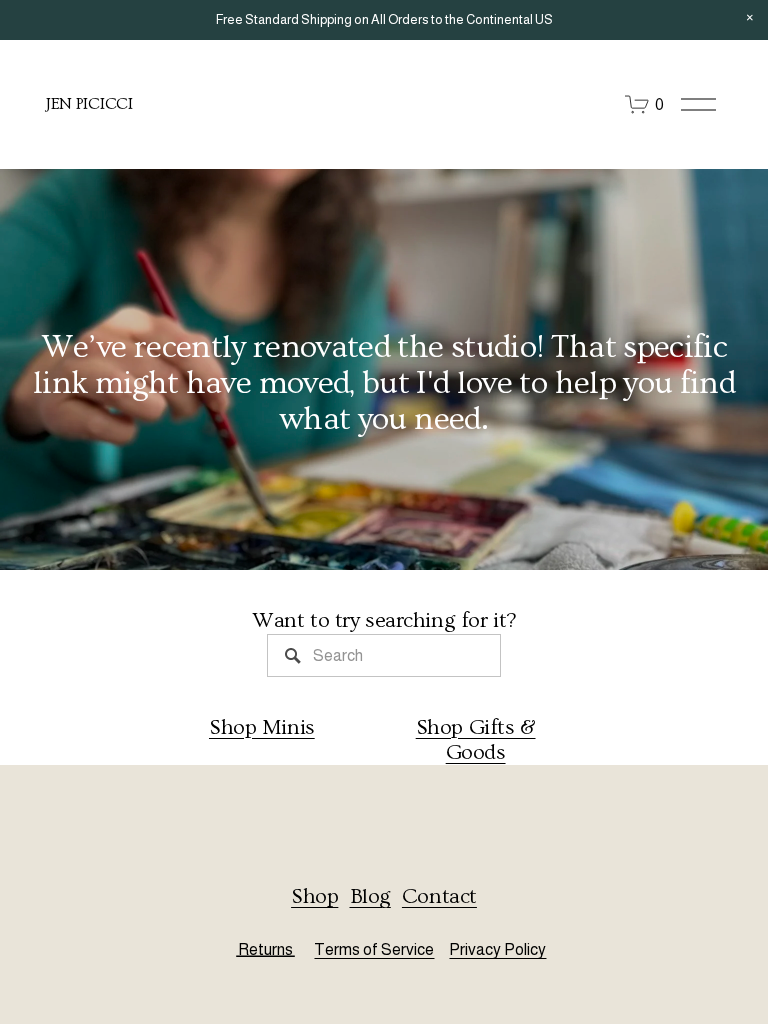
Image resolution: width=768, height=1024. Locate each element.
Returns (265, 949)
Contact (439, 896)
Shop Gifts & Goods (476, 740)
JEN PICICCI (89, 104)
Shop (314, 896)
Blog (370, 896)
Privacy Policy (497, 949)
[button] (750, 18)
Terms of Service (374, 949)
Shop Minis (262, 727)
